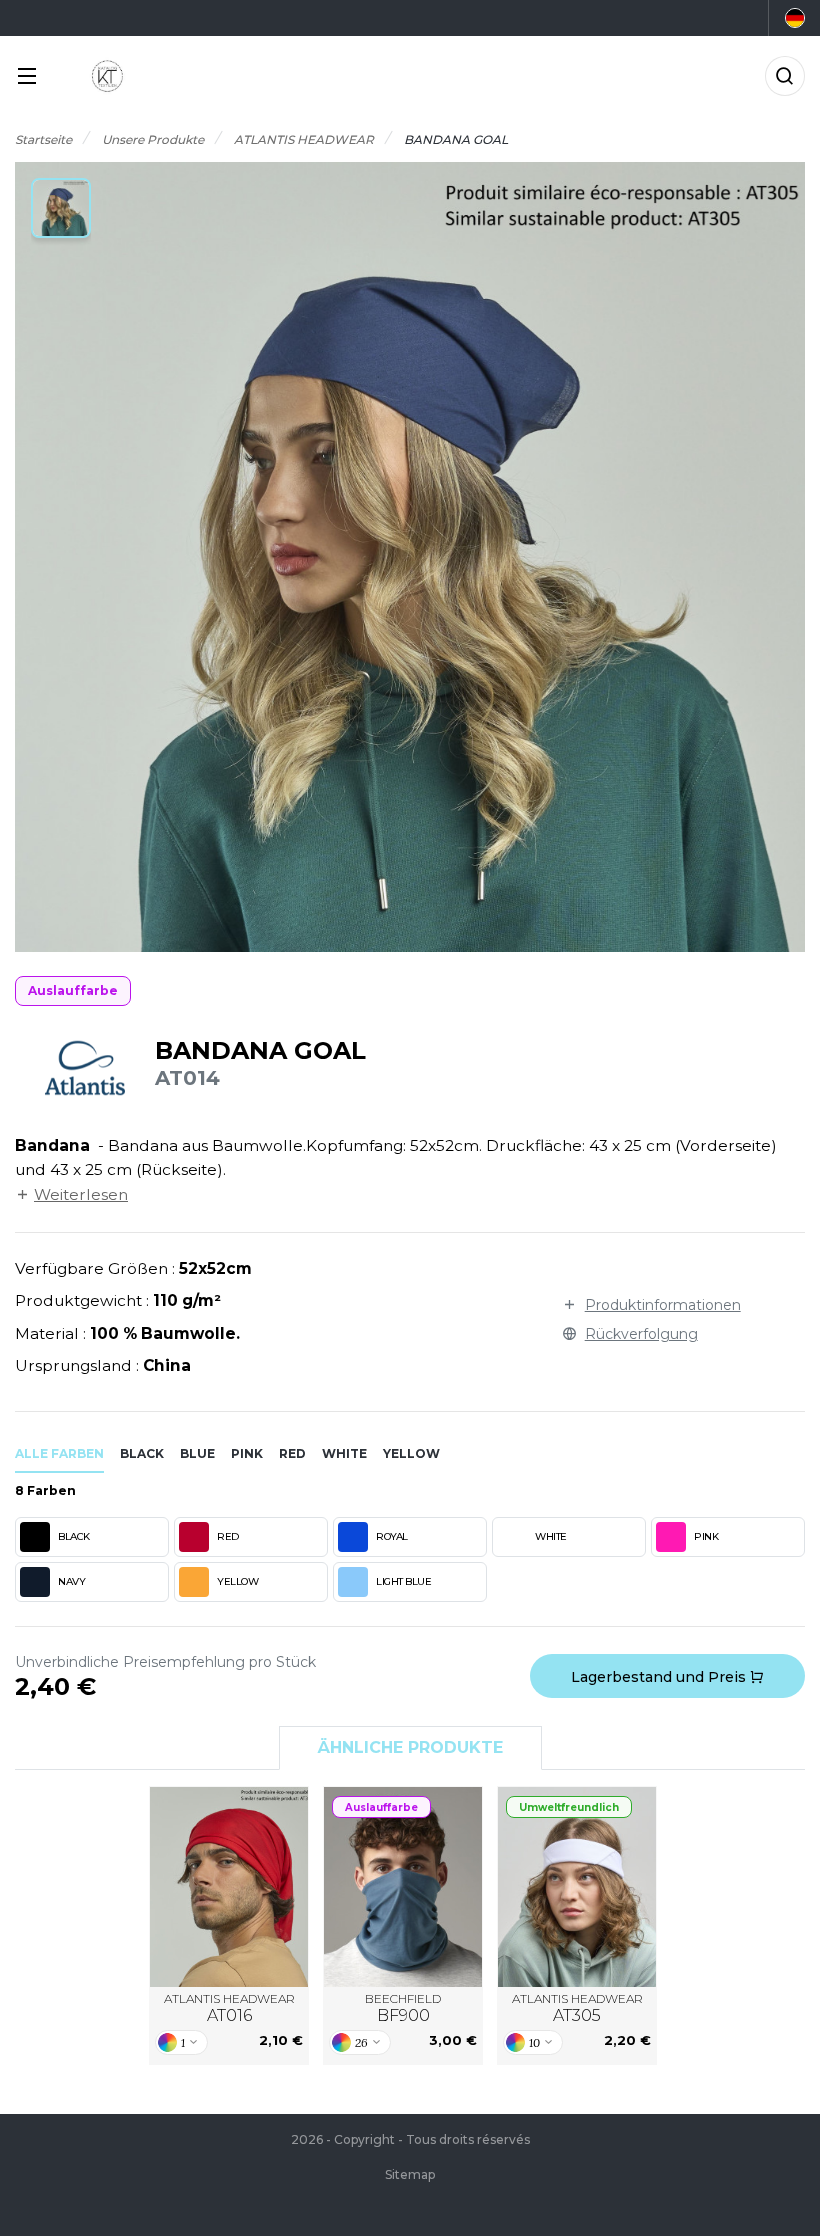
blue (197, 1453)
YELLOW (237, 1581)
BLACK (74, 1536)
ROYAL (392, 1536)
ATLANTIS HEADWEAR (229, 2008)
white (344, 1453)
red (292, 1453)
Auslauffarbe (73, 990)
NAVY (71, 1581)
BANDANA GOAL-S (577, 1886)
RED (228, 1536)
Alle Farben (59, 1453)
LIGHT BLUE (403, 1581)
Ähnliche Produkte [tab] (410, 1747)
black (142, 1453)
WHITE (551, 1536)
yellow (411, 1453)
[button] (61, 208)
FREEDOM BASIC (229, 1886)
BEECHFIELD (403, 2008)
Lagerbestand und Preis (660, 1677)
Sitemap (410, 2174)
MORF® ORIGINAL (403, 1886)
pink (247, 1453)
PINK (706, 1536)
